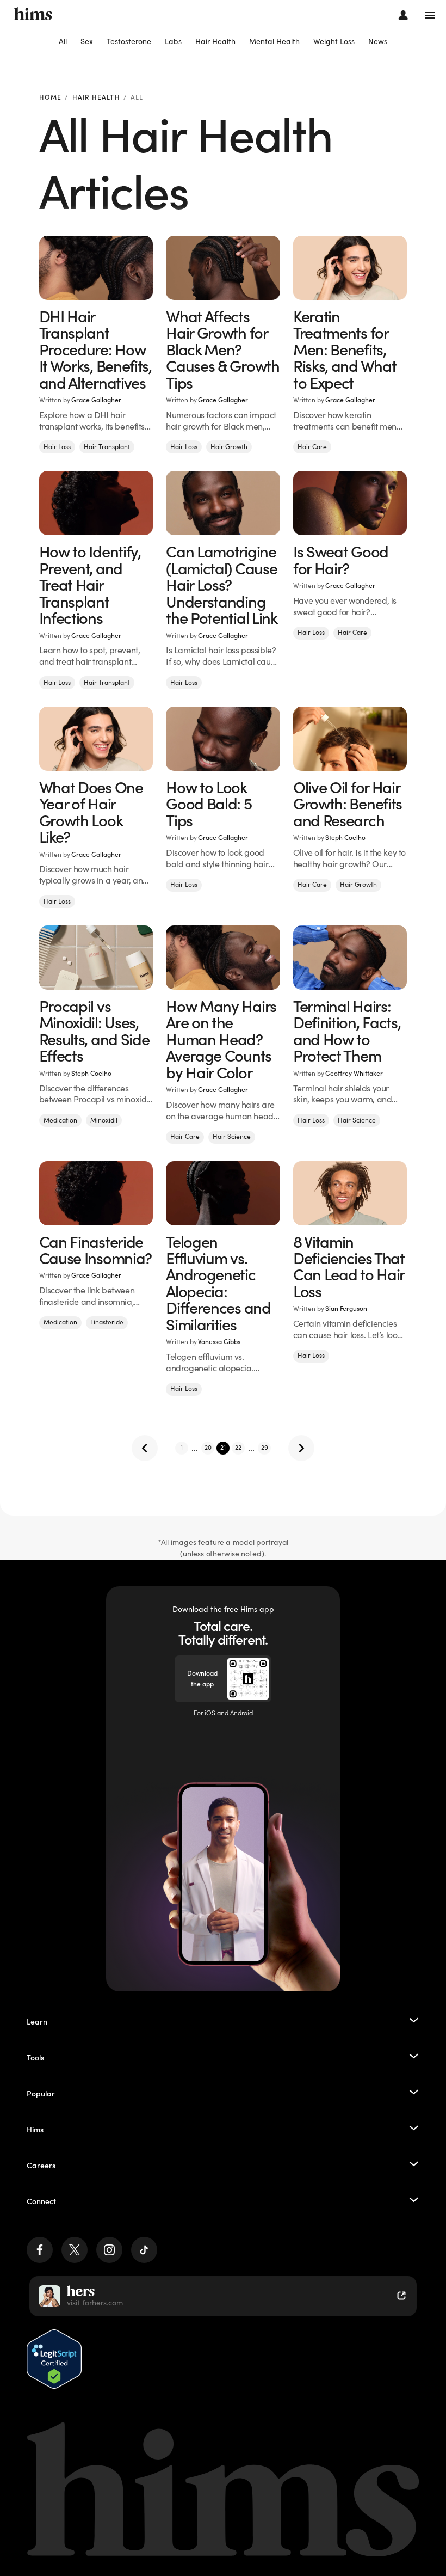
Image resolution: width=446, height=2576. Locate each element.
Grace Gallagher (96, 400)
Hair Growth (229, 447)
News (378, 41)
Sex (87, 41)
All (63, 41)
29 (265, 1447)
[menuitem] (63, 42)
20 (208, 1447)
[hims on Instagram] (109, 2250)
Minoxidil (104, 1120)
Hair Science (232, 1136)
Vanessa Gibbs (219, 1342)
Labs (173, 41)
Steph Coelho (345, 838)
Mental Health (274, 41)
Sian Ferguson (346, 1308)
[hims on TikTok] (144, 2250)
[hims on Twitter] (75, 2250)
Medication (60, 1120)
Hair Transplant (107, 447)
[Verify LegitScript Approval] (54, 2359)
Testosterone (129, 41)
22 (238, 1447)
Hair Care (312, 447)
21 (223, 1447)
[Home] (33, 15)
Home (51, 98)
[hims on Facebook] (40, 2250)
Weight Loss (334, 41)
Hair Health (215, 41)
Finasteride (107, 1322)
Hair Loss (57, 447)
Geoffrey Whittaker (354, 1073)
